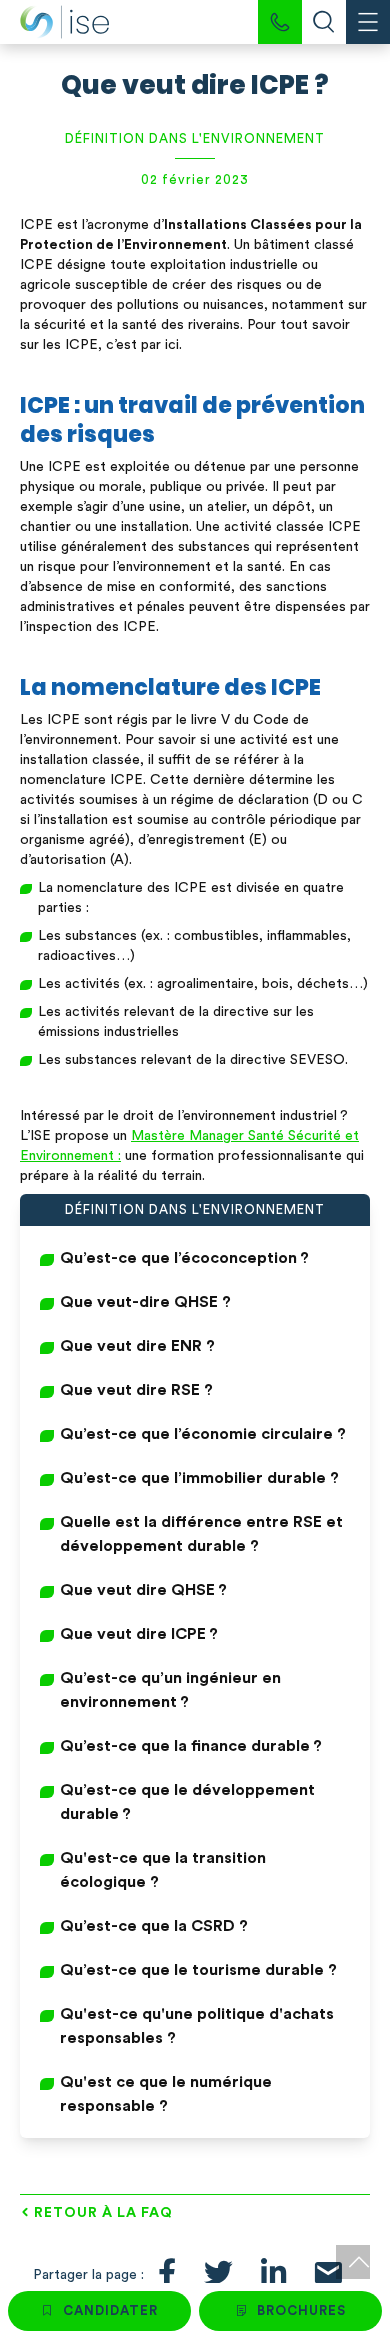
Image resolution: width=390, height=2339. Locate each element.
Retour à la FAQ (103, 2213)
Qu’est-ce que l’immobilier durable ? (199, 1478)
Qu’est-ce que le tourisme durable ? (198, 1970)
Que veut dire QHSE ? (143, 1590)
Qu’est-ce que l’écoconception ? (184, 1258)
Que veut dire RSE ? (136, 1390)
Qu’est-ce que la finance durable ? (191, 1746)
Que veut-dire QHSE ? (145, 1302)
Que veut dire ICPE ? (139, 1634)
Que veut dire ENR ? (137, 1346)
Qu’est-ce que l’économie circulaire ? (203, 1434)
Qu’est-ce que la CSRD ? (154, 1926)
